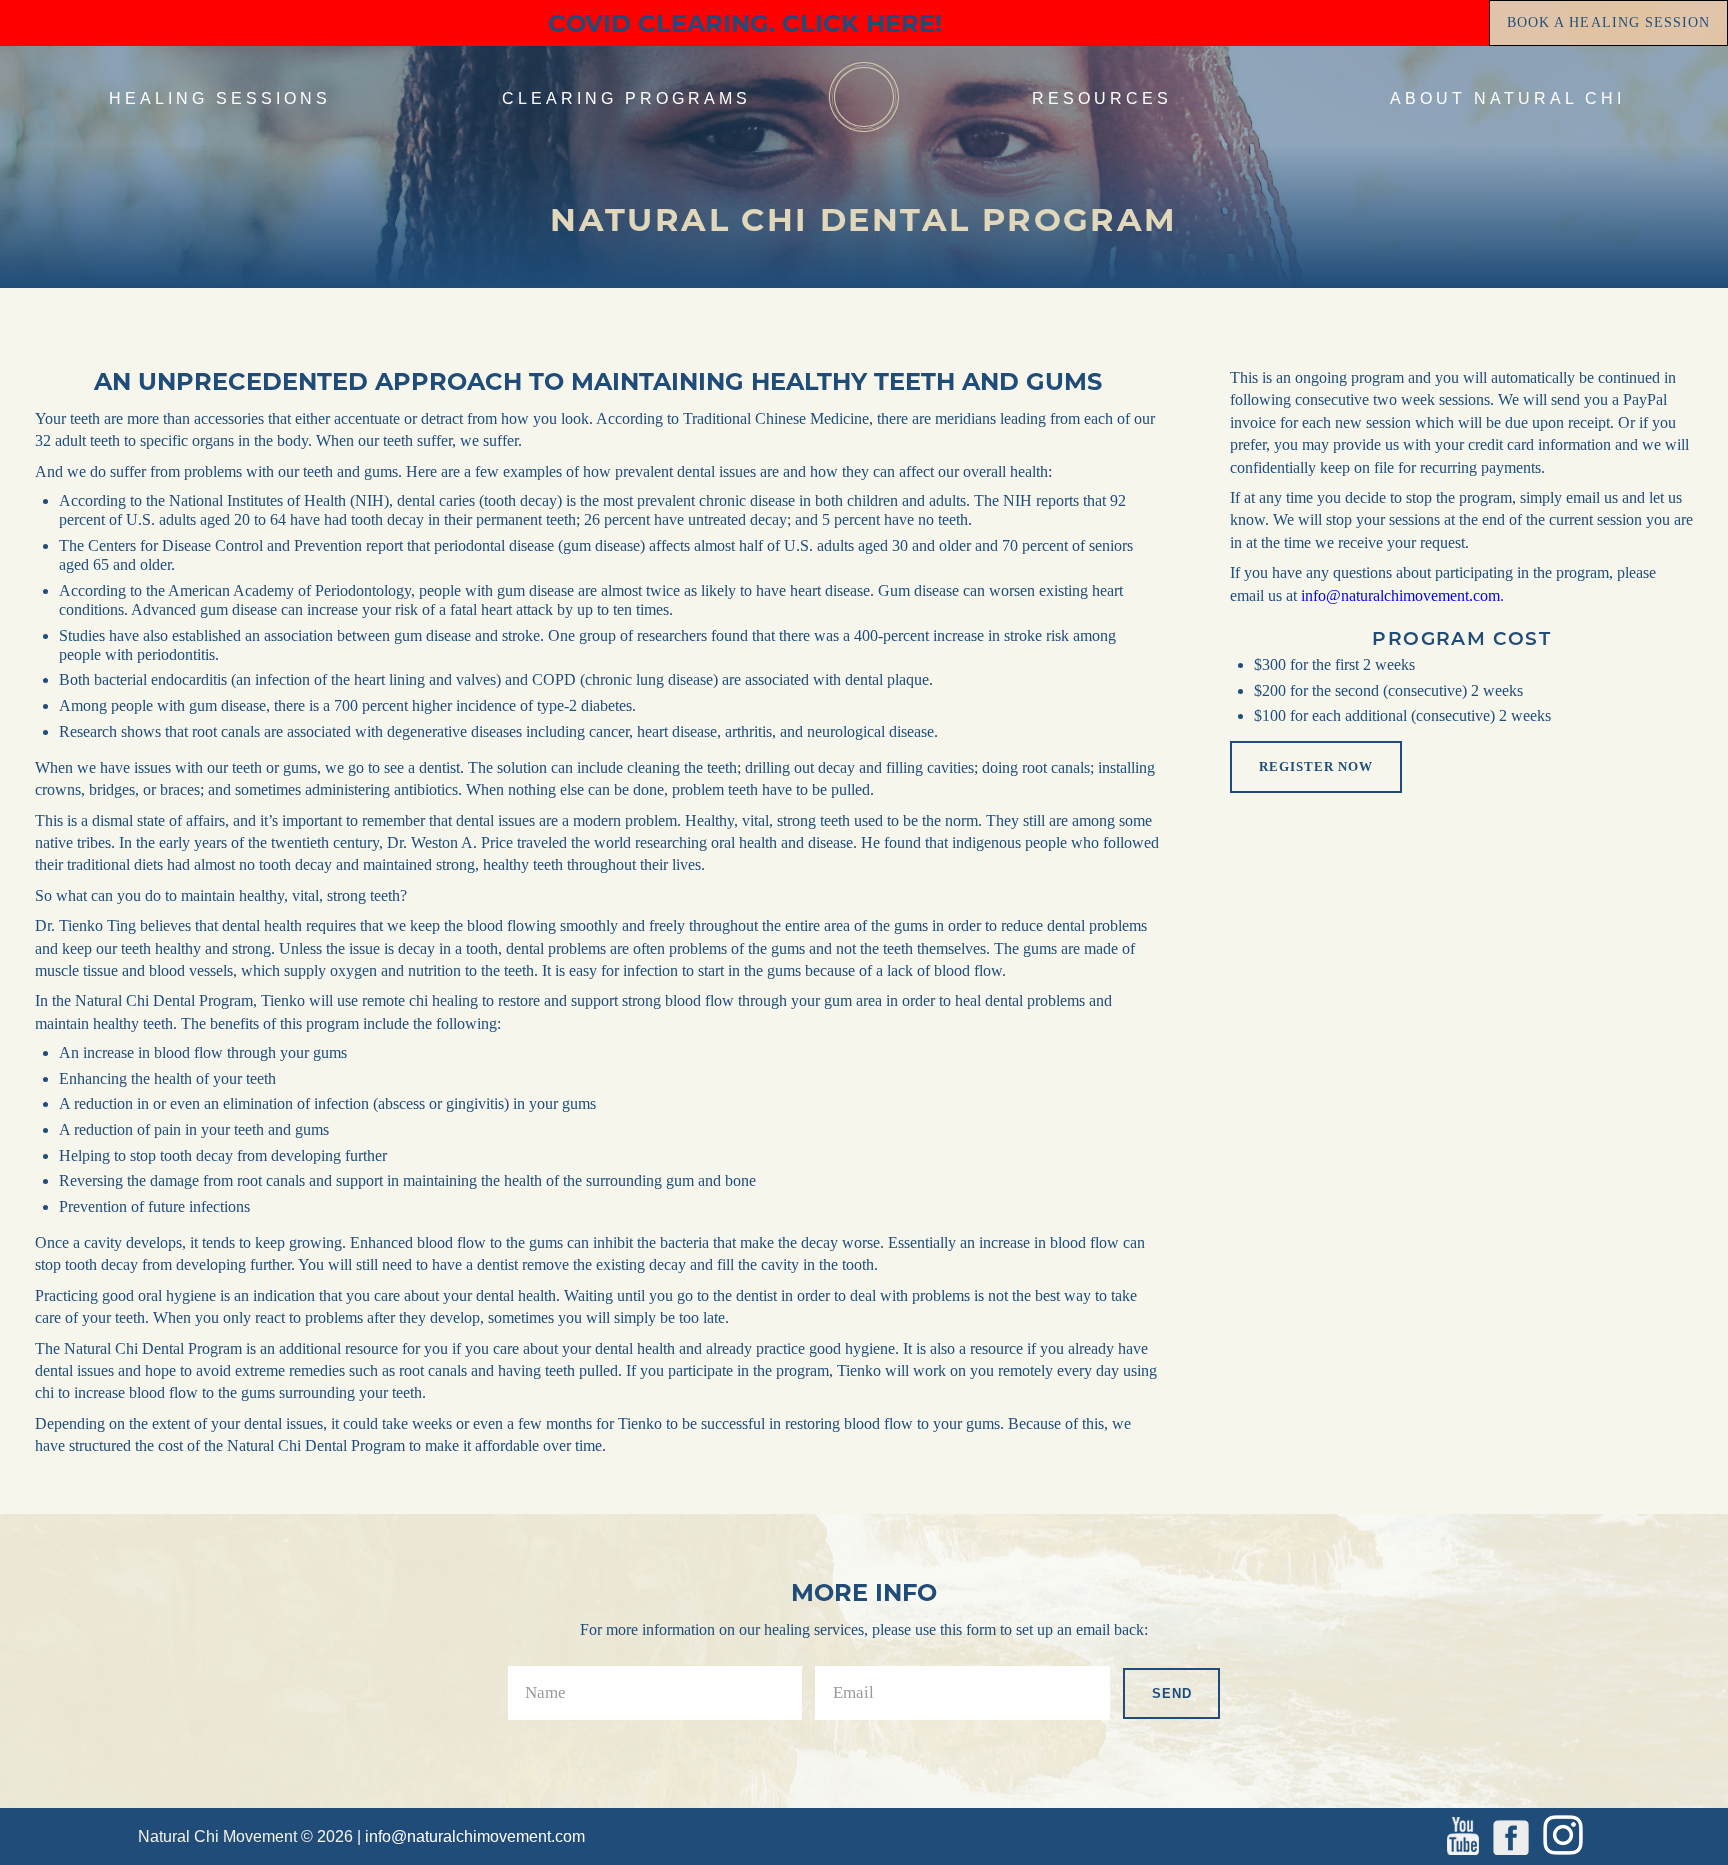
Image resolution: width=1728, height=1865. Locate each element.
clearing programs (626, 98)
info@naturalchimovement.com (1400, 595)
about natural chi (1507, 98)
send (1172, 1693)
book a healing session (1608, 22)
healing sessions (220, 98)
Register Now (1316, 766)
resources (1102, 98)
